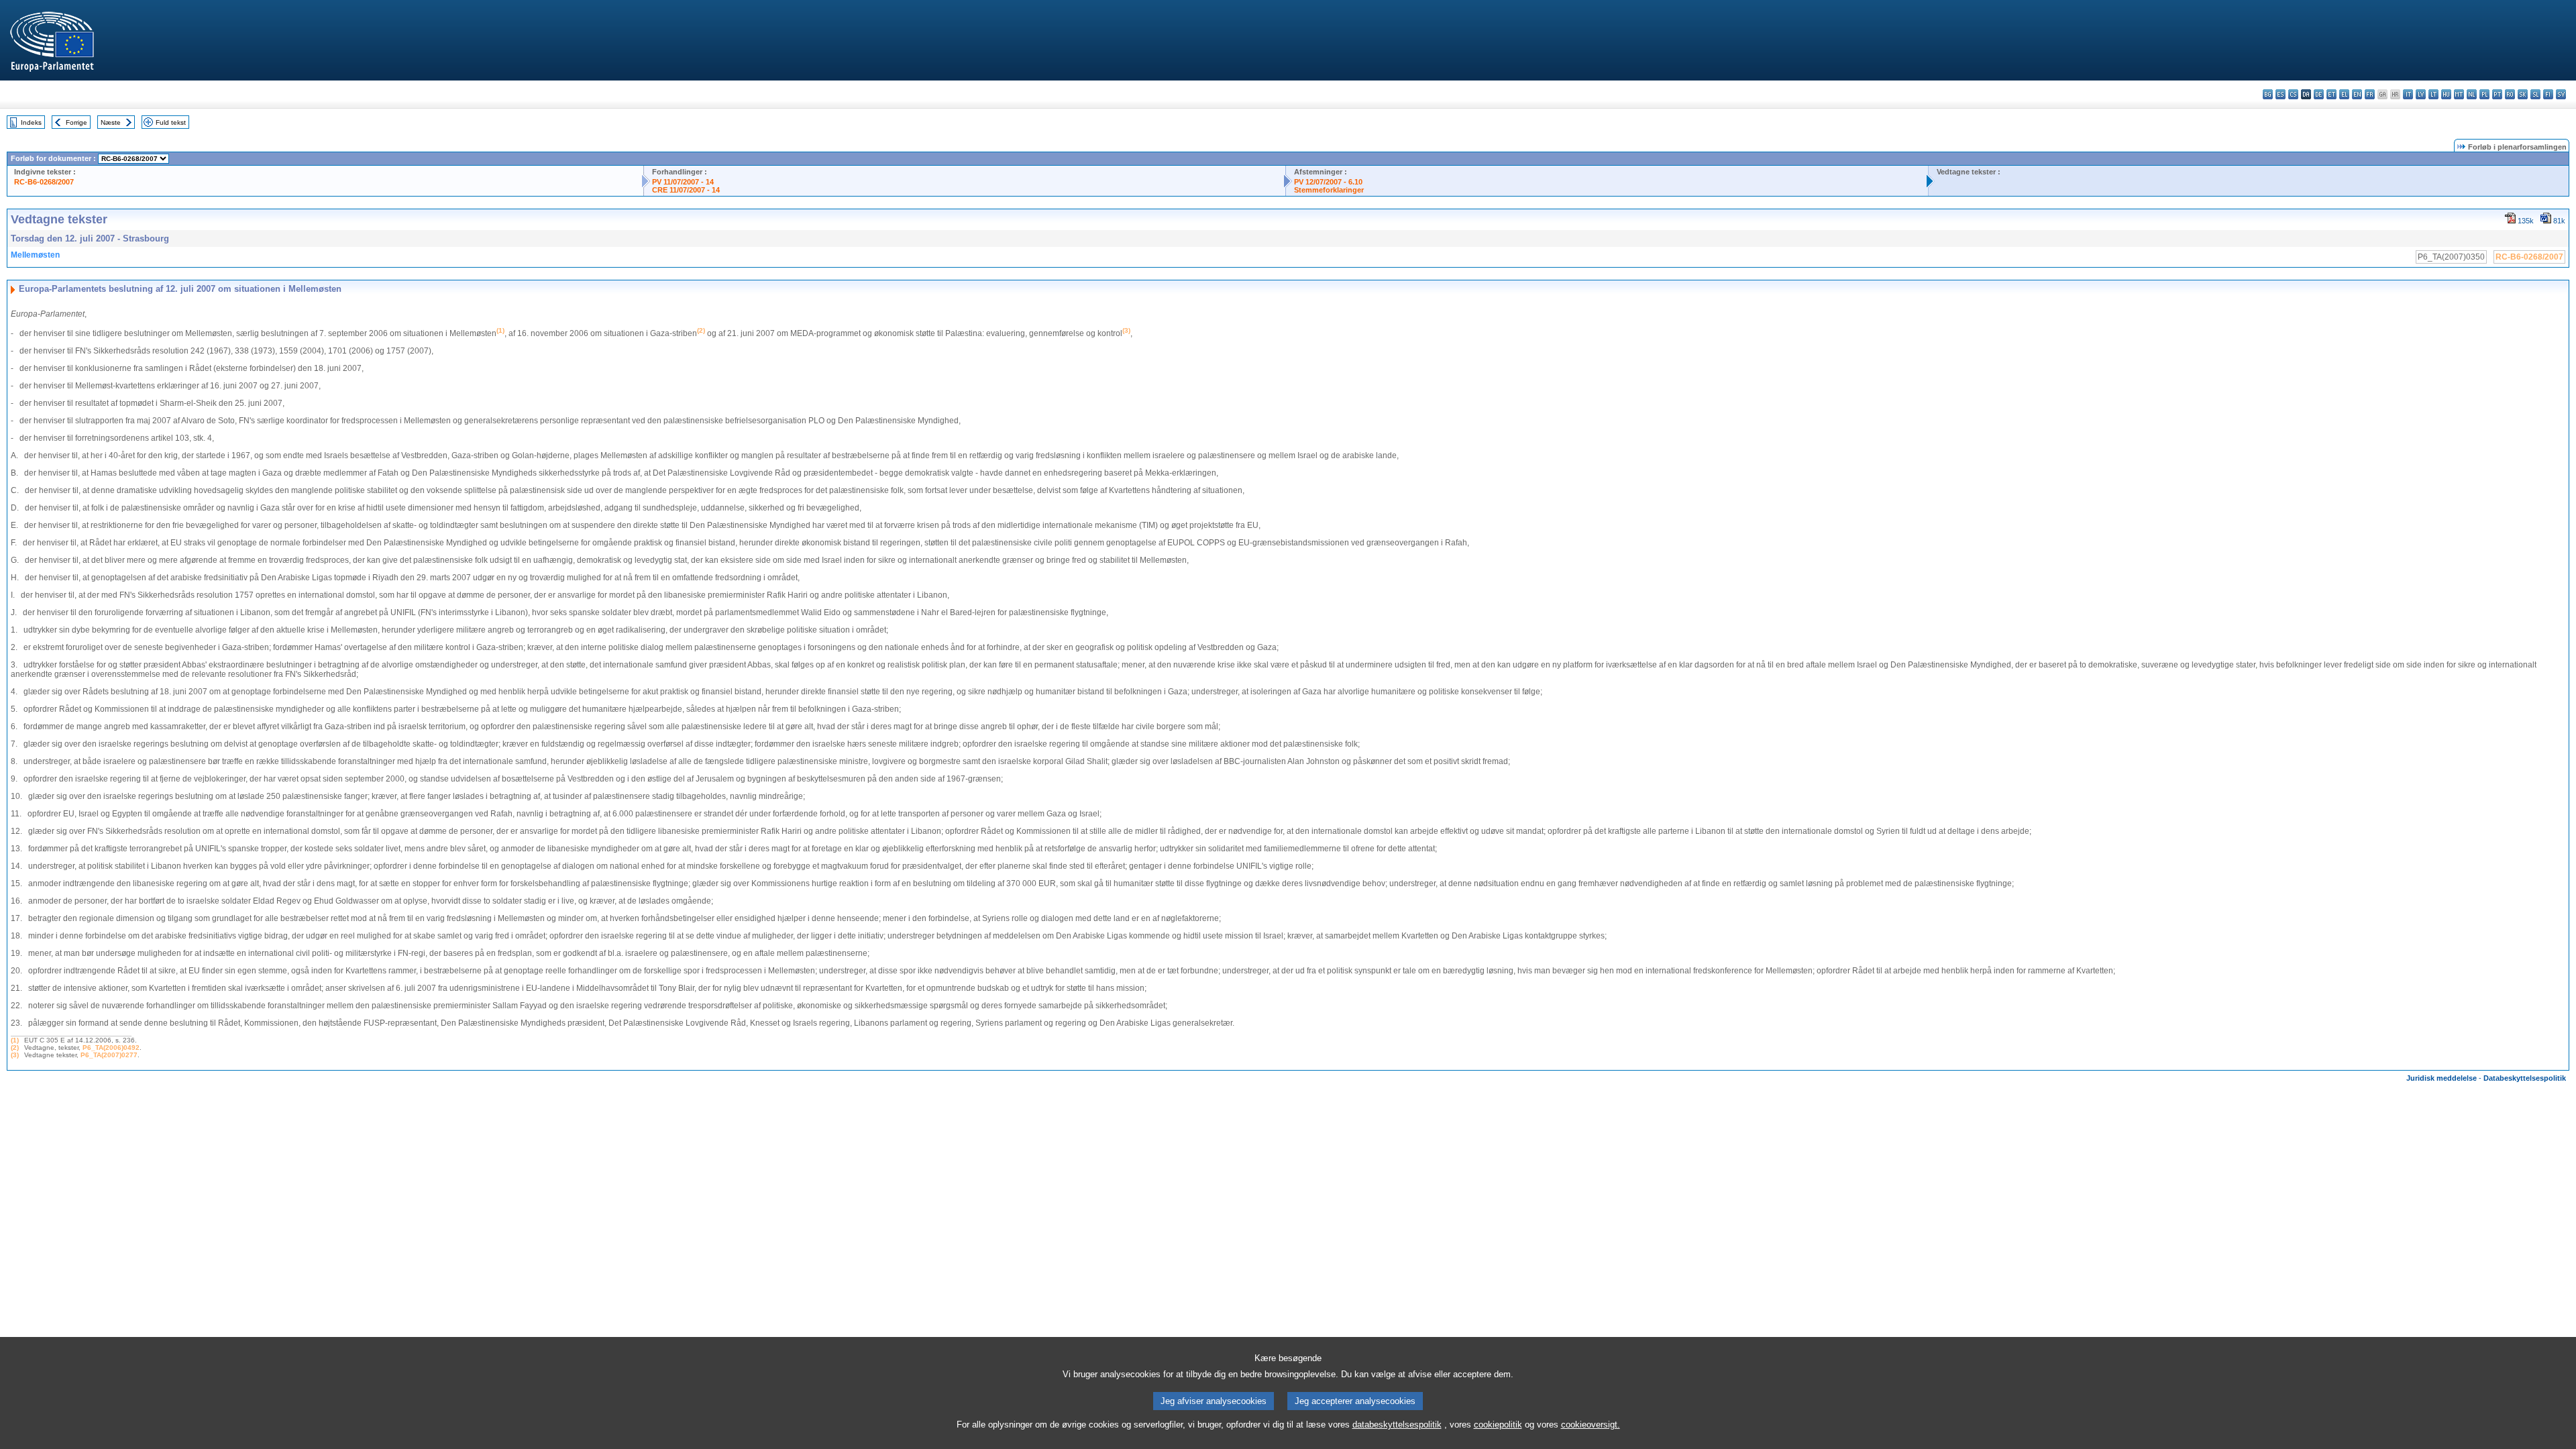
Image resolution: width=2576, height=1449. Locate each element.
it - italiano (2408, 94)
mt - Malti (2459, 94)
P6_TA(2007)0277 (109, 1055)
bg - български (2268, 94)
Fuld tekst (171, 122)
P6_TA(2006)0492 (111, 1048)
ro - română (2510, 94)
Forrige (76, 122)
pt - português (2497, 94)
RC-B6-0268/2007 (44, 182)
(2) (15, 1048)
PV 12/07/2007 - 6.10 (1328, 182)
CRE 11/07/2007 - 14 (686, 190)
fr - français (2370, 94)
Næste (111, 122)
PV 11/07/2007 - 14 (683, 182)
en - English (2357, 94)
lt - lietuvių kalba (2433, 94)
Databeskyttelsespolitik (2525, 1078)
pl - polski (2484, 94)
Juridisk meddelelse (2441, 1078)
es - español (2280, 94)
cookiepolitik (1498, 1425)
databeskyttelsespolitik (1397, 1425)
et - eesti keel (2331, 94)
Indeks (31, 122)
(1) (15, 1040)
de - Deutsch (2319, 94)
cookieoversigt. (1591, 1425)
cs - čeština (2293, 94)
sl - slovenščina (2535, 94)
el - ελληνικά (2344, 94)
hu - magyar (2446, 94)
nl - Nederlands (2472, 94)
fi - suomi (2548, 94)
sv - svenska (2561, 94)
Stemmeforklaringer (1329, 190)
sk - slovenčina (2523, 94)
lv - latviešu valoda (2421, 94)
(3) (15, 1055)
